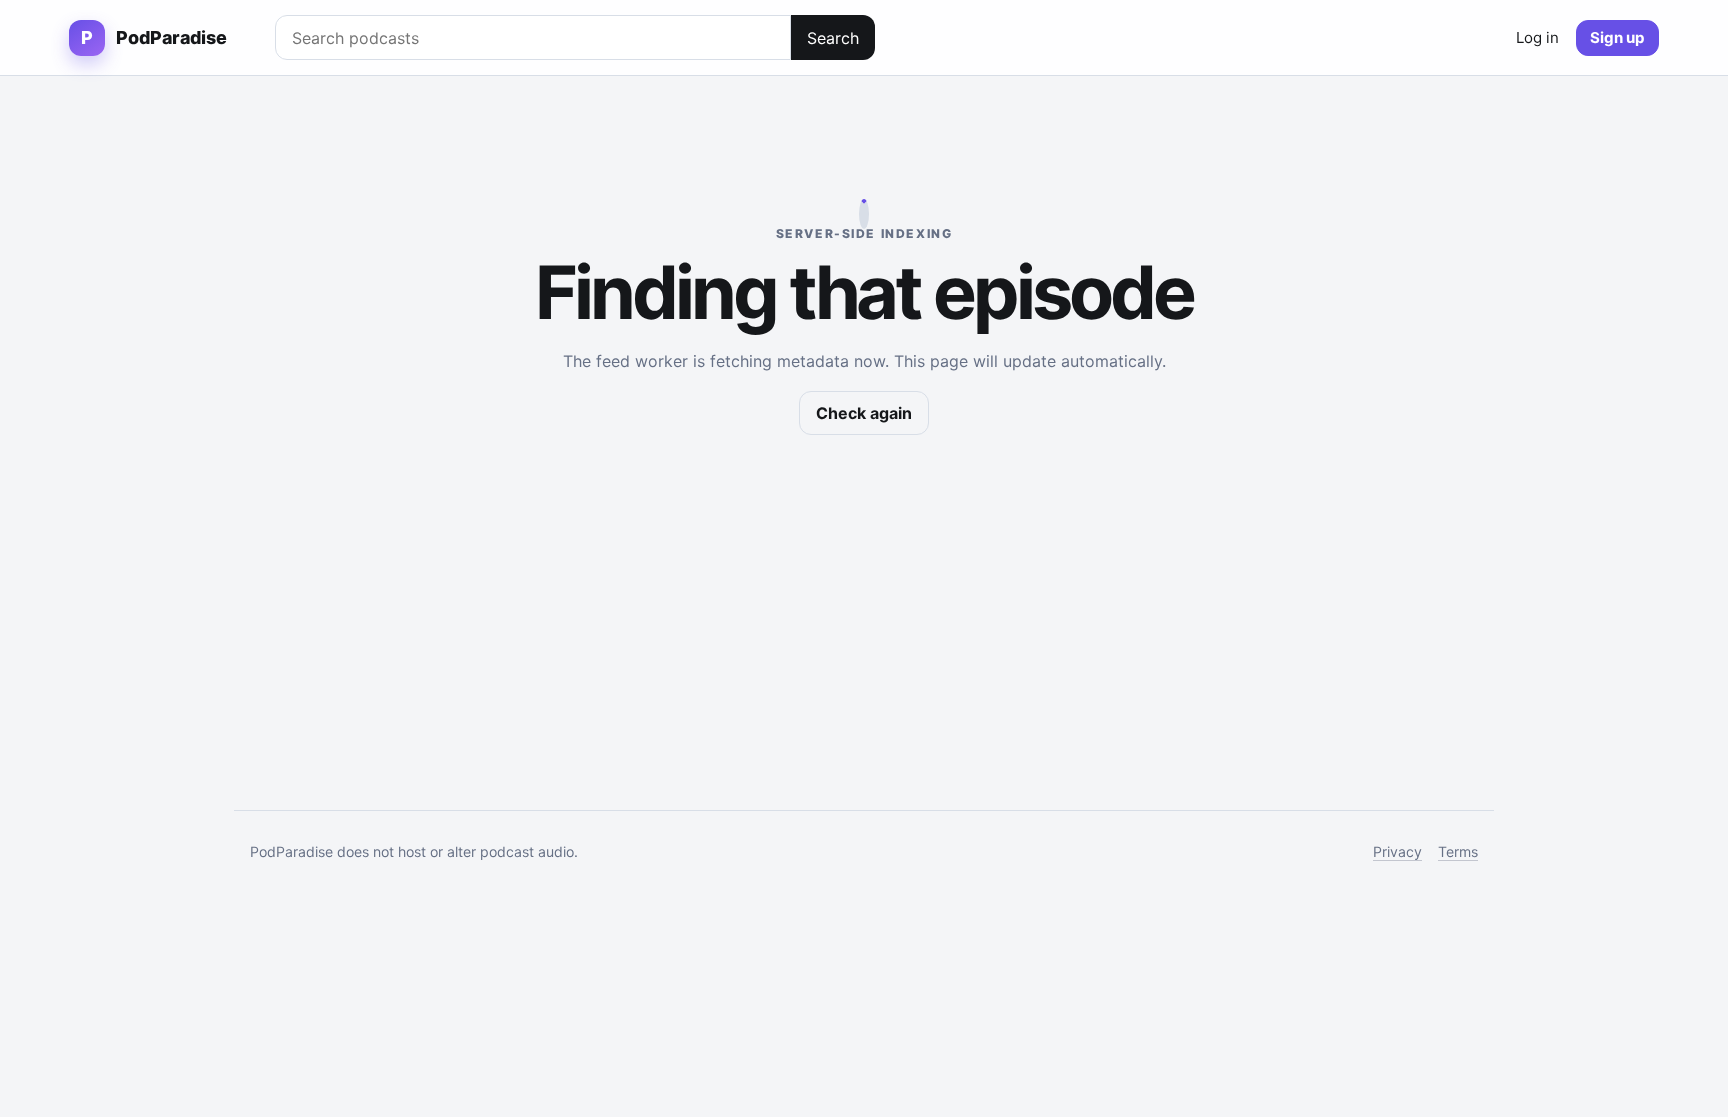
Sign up (1617, 37)
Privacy (1397, 851)
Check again (864, 413)
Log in (1537, 37)
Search (833, 38)
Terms (1458, 851)
